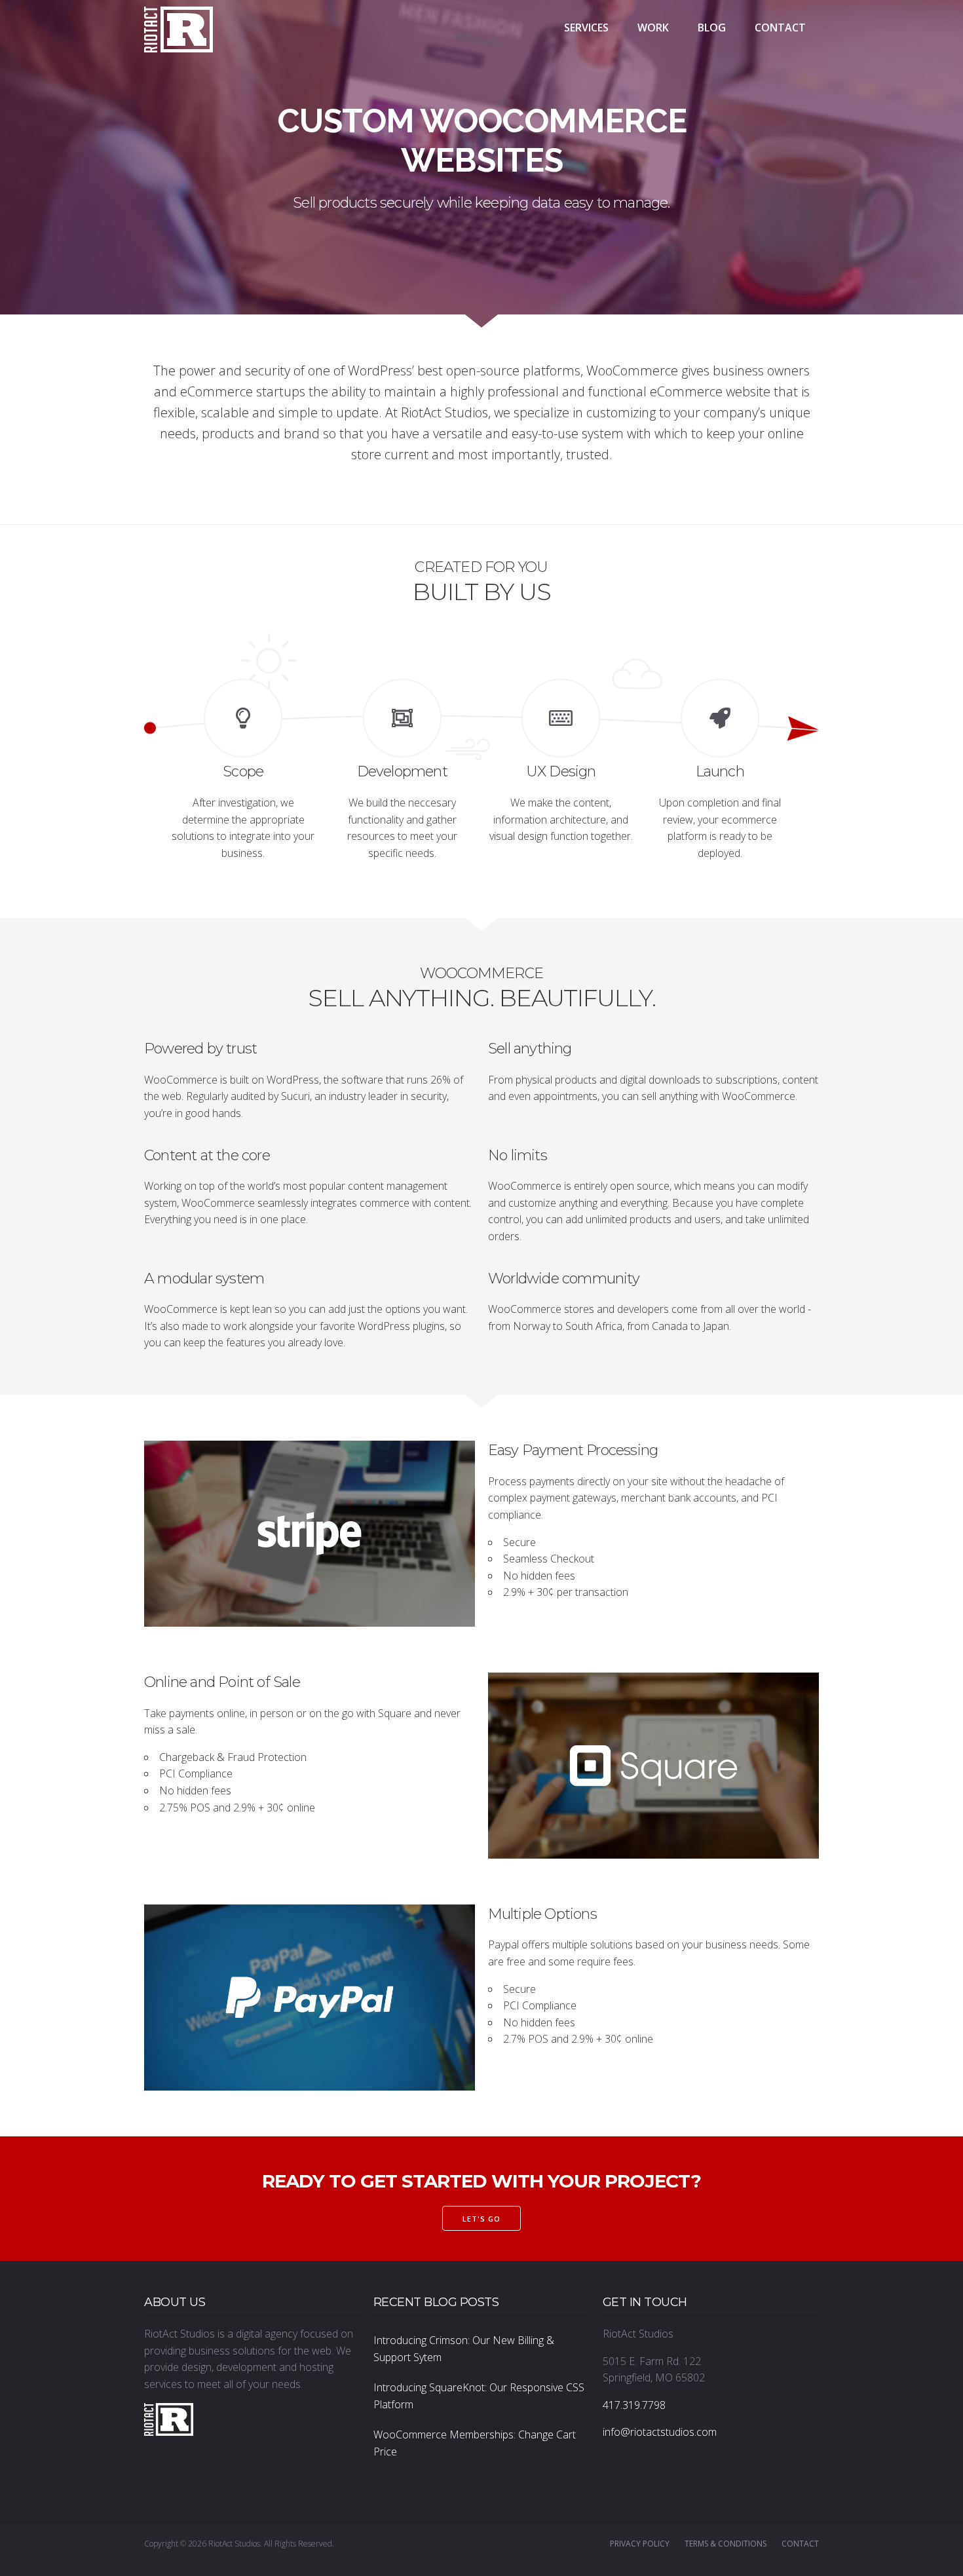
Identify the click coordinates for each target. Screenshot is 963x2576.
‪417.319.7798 (634, 2405)
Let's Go (481, 2219)
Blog (712, 28)
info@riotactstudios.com (660, 2432)
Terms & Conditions (726, 2544)
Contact (780, 28)
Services (586, 28)
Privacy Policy (640, 2544)
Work (653, 28)
